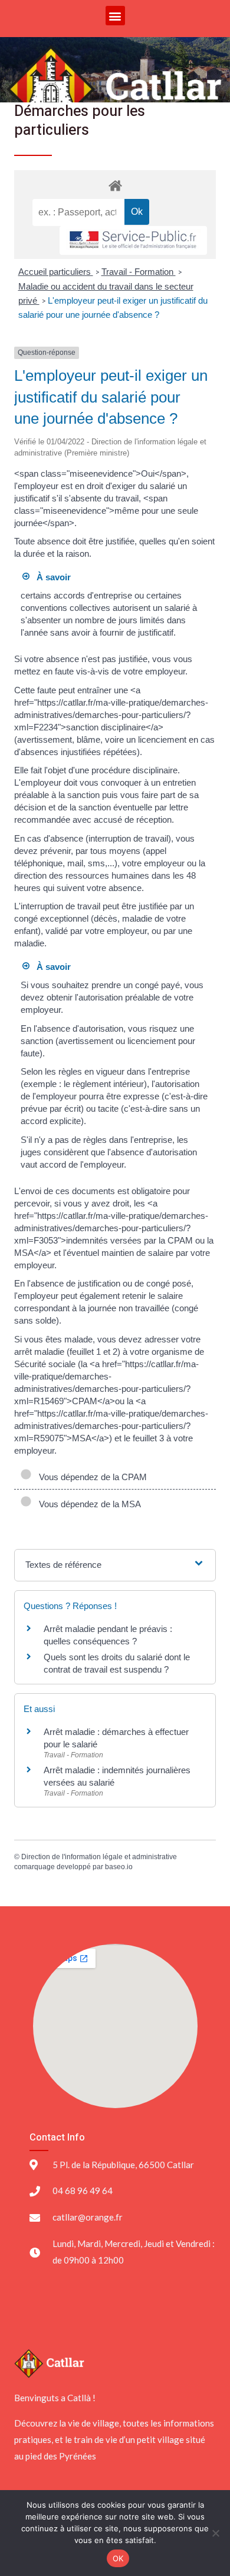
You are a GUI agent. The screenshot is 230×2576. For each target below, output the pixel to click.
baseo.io (119, 1867)
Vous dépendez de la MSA (88, 1504)
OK (118, 2558)
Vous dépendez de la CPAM (91, 1477)
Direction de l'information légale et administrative (99, 1857)
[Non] (215, 2533)
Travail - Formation (139, 272)
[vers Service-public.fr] (133, 240)
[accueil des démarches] (115, 185)
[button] (115, 16)
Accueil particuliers (56, 272)
